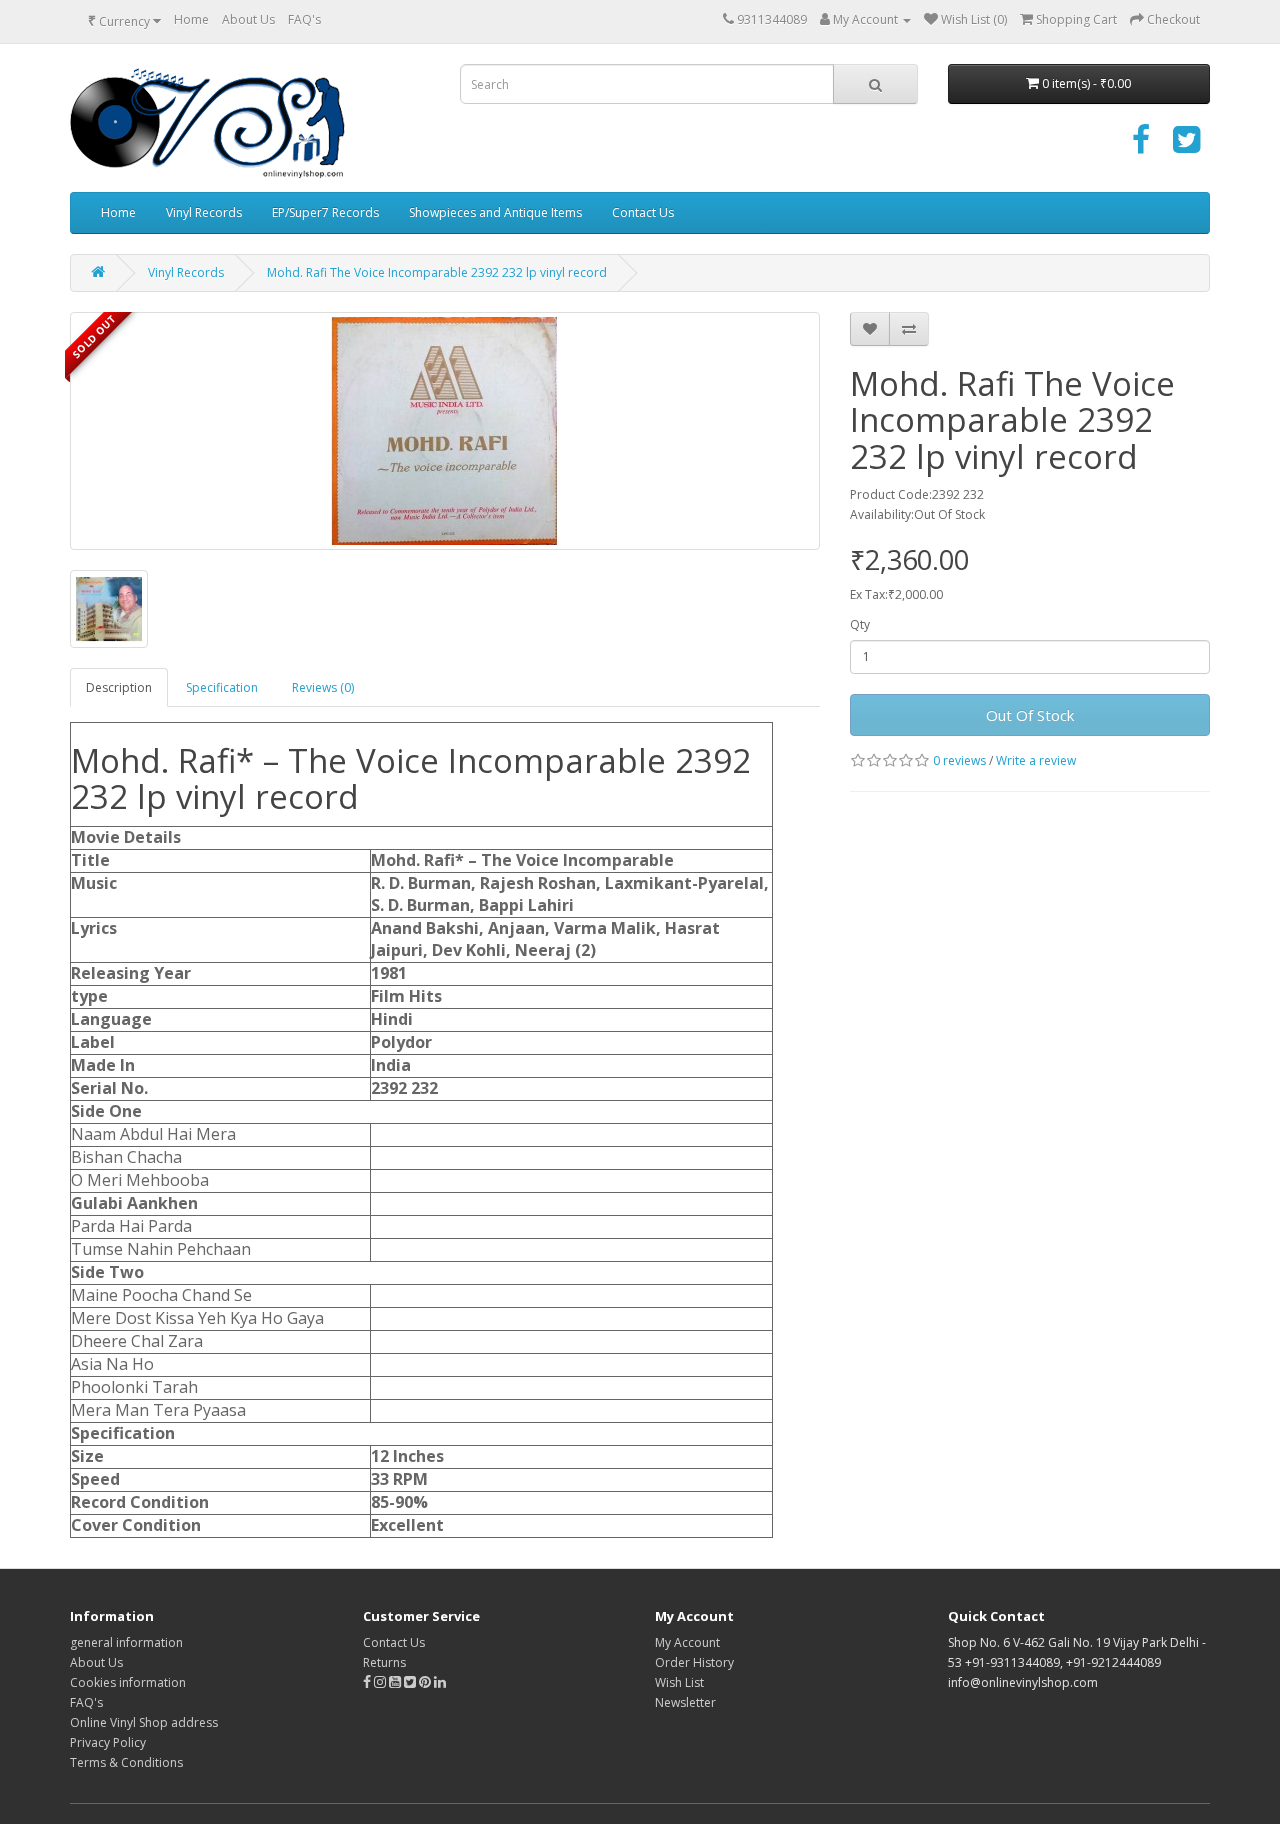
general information (126, 1642)
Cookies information (128, 1682)
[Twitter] (1186, 146)
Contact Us (643, 212)
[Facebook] (1141, 146)
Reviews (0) (323, 687)
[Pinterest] (425, 1682)
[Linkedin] (440, 1682)
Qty (860, 624)
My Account (687, 1642)
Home (191, 19)
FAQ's (304, 19)
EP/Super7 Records (325, 212)
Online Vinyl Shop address (144, 1722)
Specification (222, 687)
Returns (384, 1662)
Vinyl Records (204, 212)
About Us (248, 19)
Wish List (679, 1682)
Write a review (1036, 760)
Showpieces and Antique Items (495, 212)
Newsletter (685, 1702)
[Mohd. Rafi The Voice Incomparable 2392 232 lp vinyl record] (445, 431)
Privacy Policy (108, 1742)
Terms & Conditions (126, 1762)
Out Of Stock (1030, 715)
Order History (694, 1662)
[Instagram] (381, 1682)
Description (119, 687)
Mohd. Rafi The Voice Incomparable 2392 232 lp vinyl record (437, 272)
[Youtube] (396, 1682)
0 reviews (959, 760)
